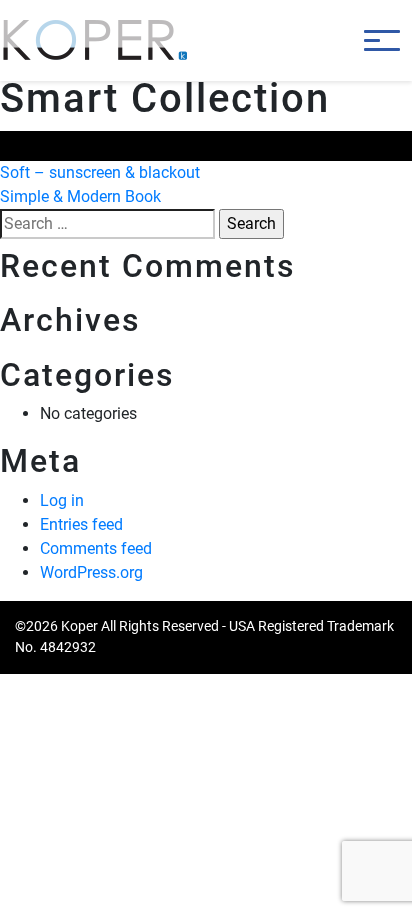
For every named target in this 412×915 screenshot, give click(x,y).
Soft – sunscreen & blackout (100, 172)
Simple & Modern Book (80, 196)
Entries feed (81, 524)
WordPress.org (91, 572)
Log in (62, 500)
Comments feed (96, 548)
